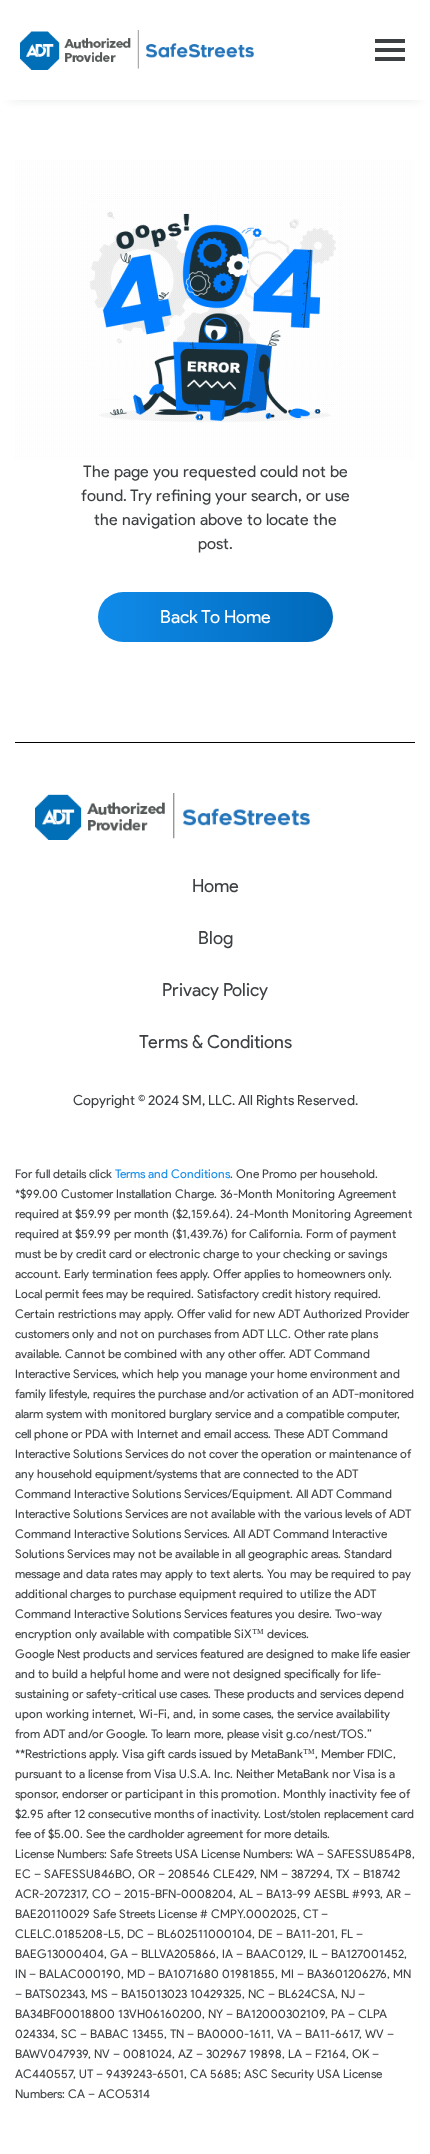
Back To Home (215, 617)
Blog (215, 938)
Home (215, 886)
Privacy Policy (215, 990)
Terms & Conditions (215, 1042)
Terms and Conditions (172, 1173)
